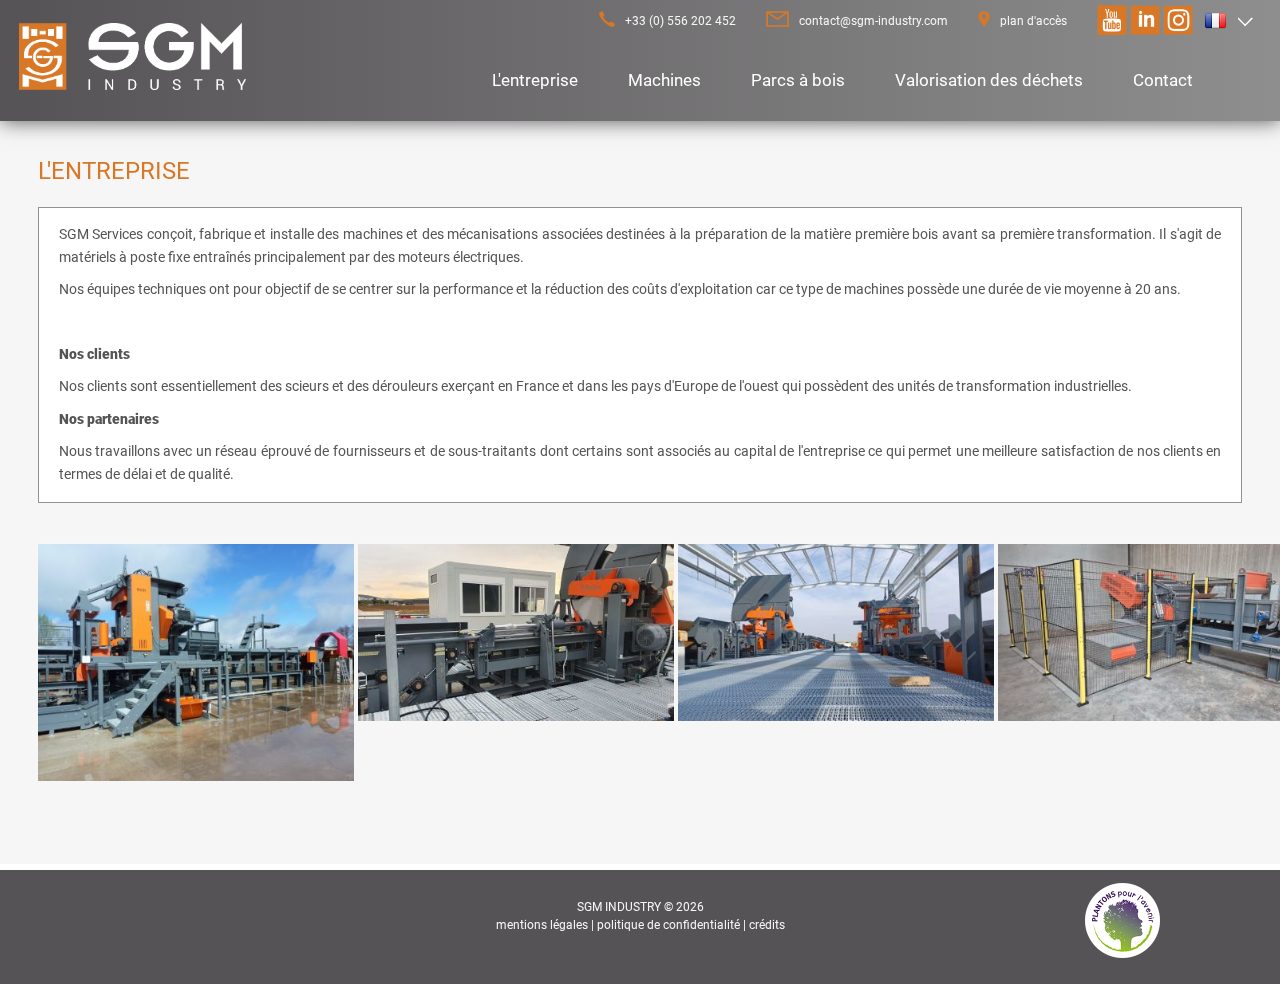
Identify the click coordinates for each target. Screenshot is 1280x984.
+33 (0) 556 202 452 (680, 21)
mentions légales (542, 925)
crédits (767, 925)
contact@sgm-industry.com (873, 21)
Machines (664, 80)
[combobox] (1229, 21)
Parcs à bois (798, 80)
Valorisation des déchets (989, 80)
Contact (1163, 80)
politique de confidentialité (668, 925)
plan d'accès (1033, 21)
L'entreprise (535, 80)
